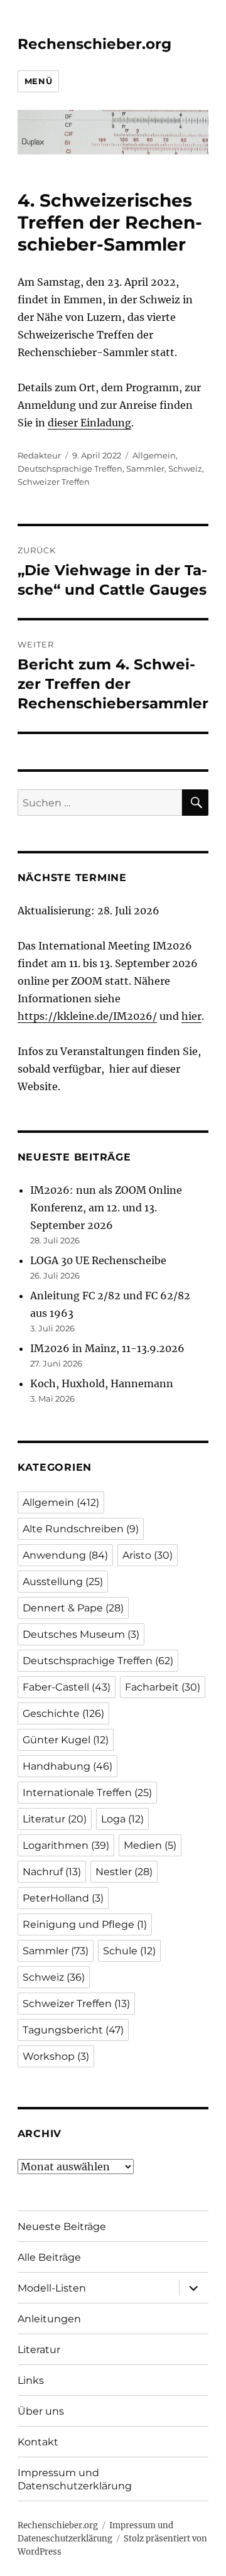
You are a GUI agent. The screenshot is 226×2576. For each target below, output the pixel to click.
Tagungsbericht (73, 2030)
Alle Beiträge (49, 2257)
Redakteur (39, 455)
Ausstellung (63, 1582)
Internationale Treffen (87, 1793)
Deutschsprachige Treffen (70, 468)
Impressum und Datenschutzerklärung (75, 2479)
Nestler (124, 1872)
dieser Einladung (89, 423)
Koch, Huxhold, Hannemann (102, 1383)
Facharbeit (163, 1687)
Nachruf (52, 1872)
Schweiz (185, 468)
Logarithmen (66, 1845)
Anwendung (65, 1555)
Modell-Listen (52, 2288)
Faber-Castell (67, 1687)
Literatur (55, 1819)
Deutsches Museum (81, 1634)
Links (31, 2380)
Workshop (56, 2056)
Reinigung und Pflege (85, 1924)
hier (191, 1016)
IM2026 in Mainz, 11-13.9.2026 (107, 1348)
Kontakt (38, 2442)
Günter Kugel (66, 1740)
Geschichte (63, 1713)
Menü (38, 81)
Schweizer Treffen (54, 482)
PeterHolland (63, 1898)
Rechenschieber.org (94, 44)
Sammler (145, 468)
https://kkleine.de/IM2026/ (87, 1016)
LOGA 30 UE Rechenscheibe (98, 1260)
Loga (122, 1819)
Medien (150, 1845)
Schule (129, 1951)
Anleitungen (49, 2319)
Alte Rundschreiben (81, 1529)
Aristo (148, 1555)
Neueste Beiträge (62, 2227)
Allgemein (154, 455)
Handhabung (67, 1766)
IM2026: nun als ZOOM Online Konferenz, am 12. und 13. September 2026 (106, 1208)
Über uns (41, 2411)
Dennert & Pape (73, 1608)
